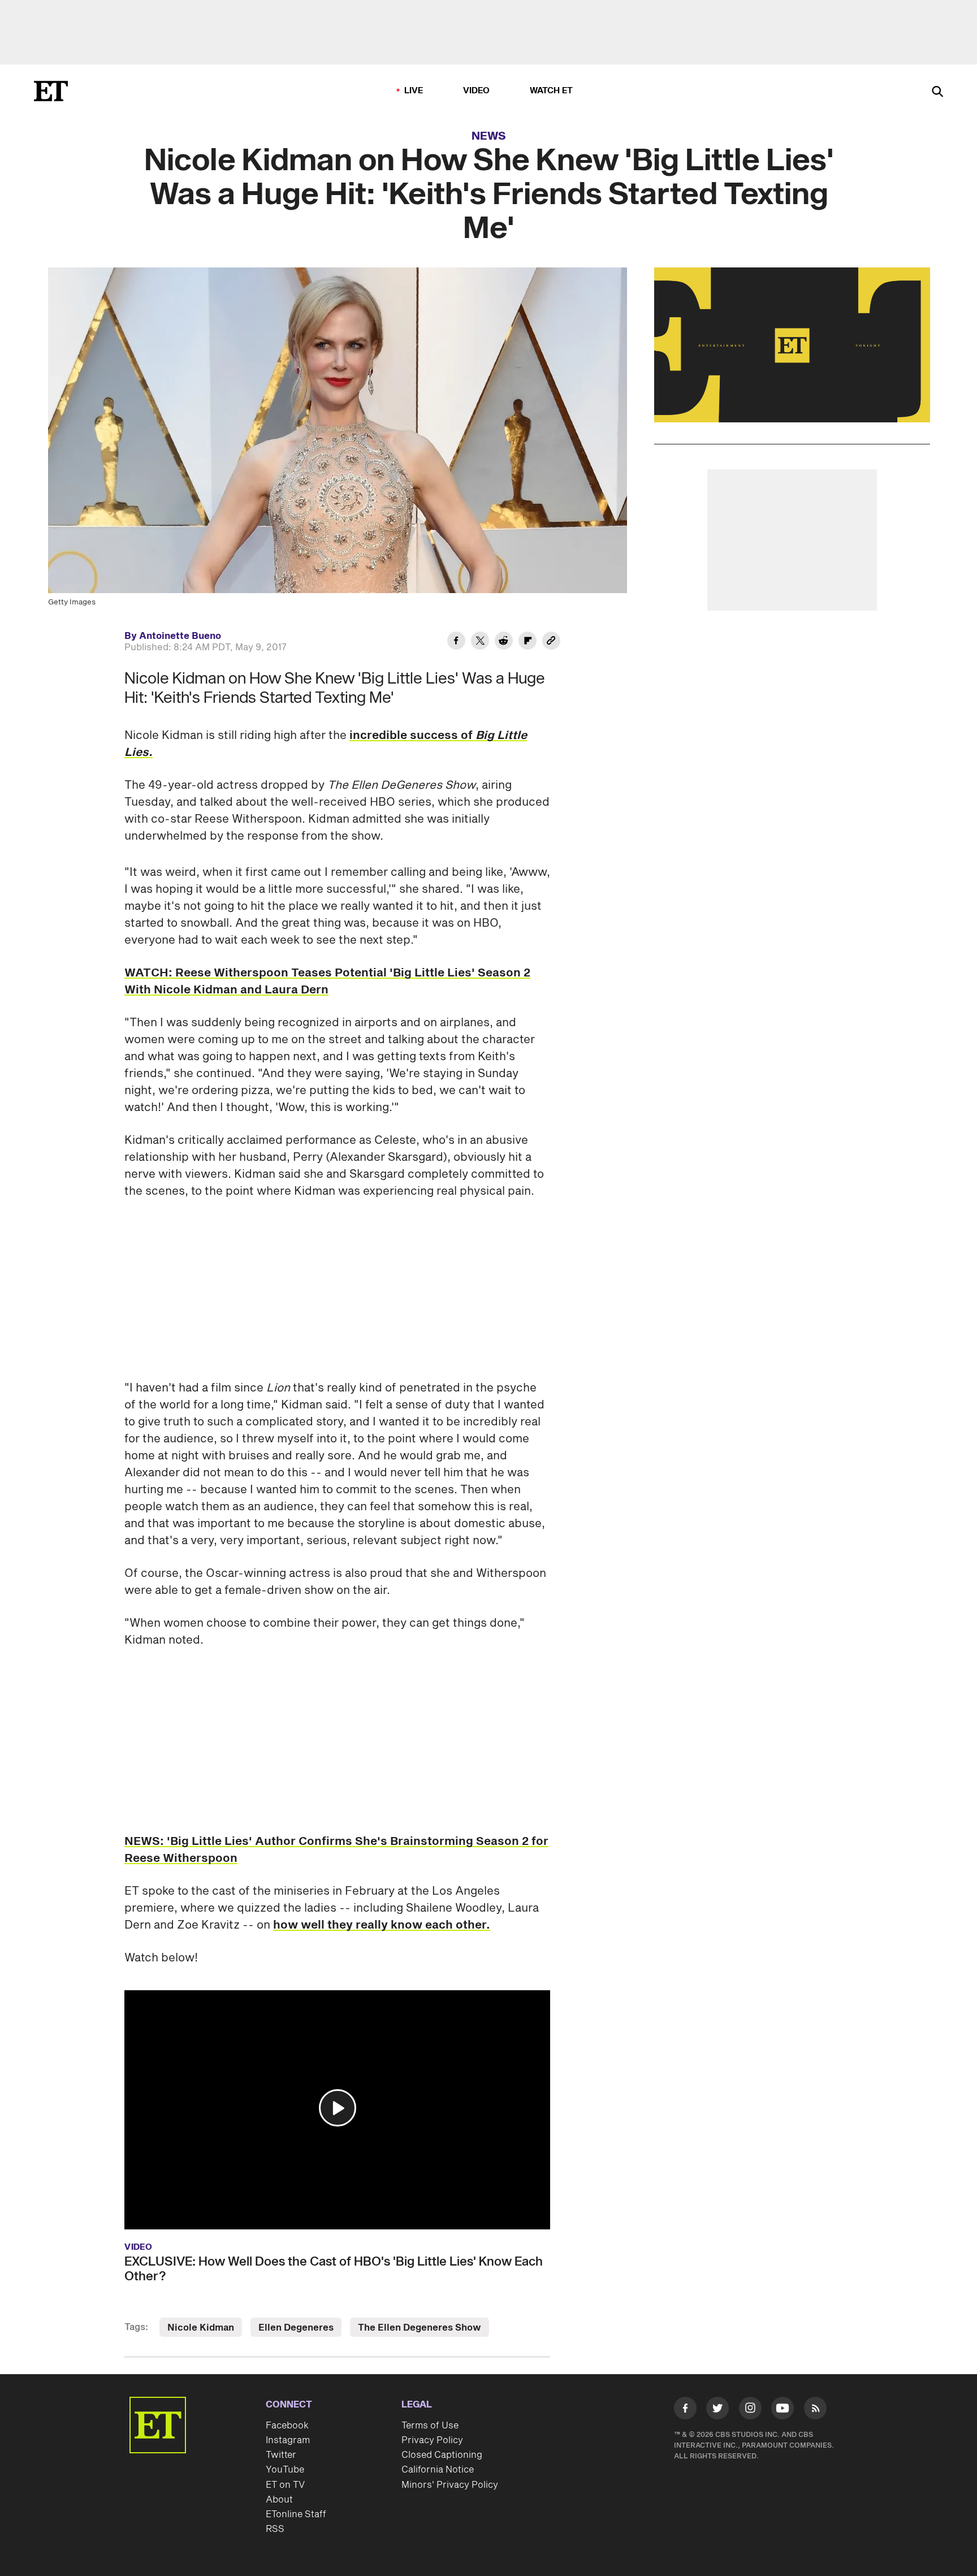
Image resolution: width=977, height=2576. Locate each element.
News (489, 136)
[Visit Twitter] (717, 2410)
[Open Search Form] (937, 92)
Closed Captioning (442, 2455)
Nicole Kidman (201, 2328)
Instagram (288, 2440)
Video (477, 91)
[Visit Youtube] (783, 2408)
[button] (338, 2108)
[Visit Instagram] (750, 2410)
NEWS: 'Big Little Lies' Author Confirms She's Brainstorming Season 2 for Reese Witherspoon (336, 1850)
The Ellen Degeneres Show (420, 2328)
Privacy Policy (432, 2440)
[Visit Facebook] (685, 2410)
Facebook (287, 2426)
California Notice (438, 2470)
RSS (275, 2529)
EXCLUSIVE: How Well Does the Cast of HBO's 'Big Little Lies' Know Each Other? (334, 2269)
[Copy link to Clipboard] (551, 642)
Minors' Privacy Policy (450, 2485)
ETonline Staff (296, 2514)
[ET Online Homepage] (51, 91)
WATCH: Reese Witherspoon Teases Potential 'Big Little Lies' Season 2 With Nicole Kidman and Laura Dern (327, 982)
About (279, 2500)
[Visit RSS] (815, 2410)
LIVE (414, 91)
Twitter (281, 2455)
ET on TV (285, 2485)
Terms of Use (430, 2426)
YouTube (285, 2470)
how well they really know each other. (382, 1925)
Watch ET (552, 91)
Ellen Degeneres (296, 2328)
